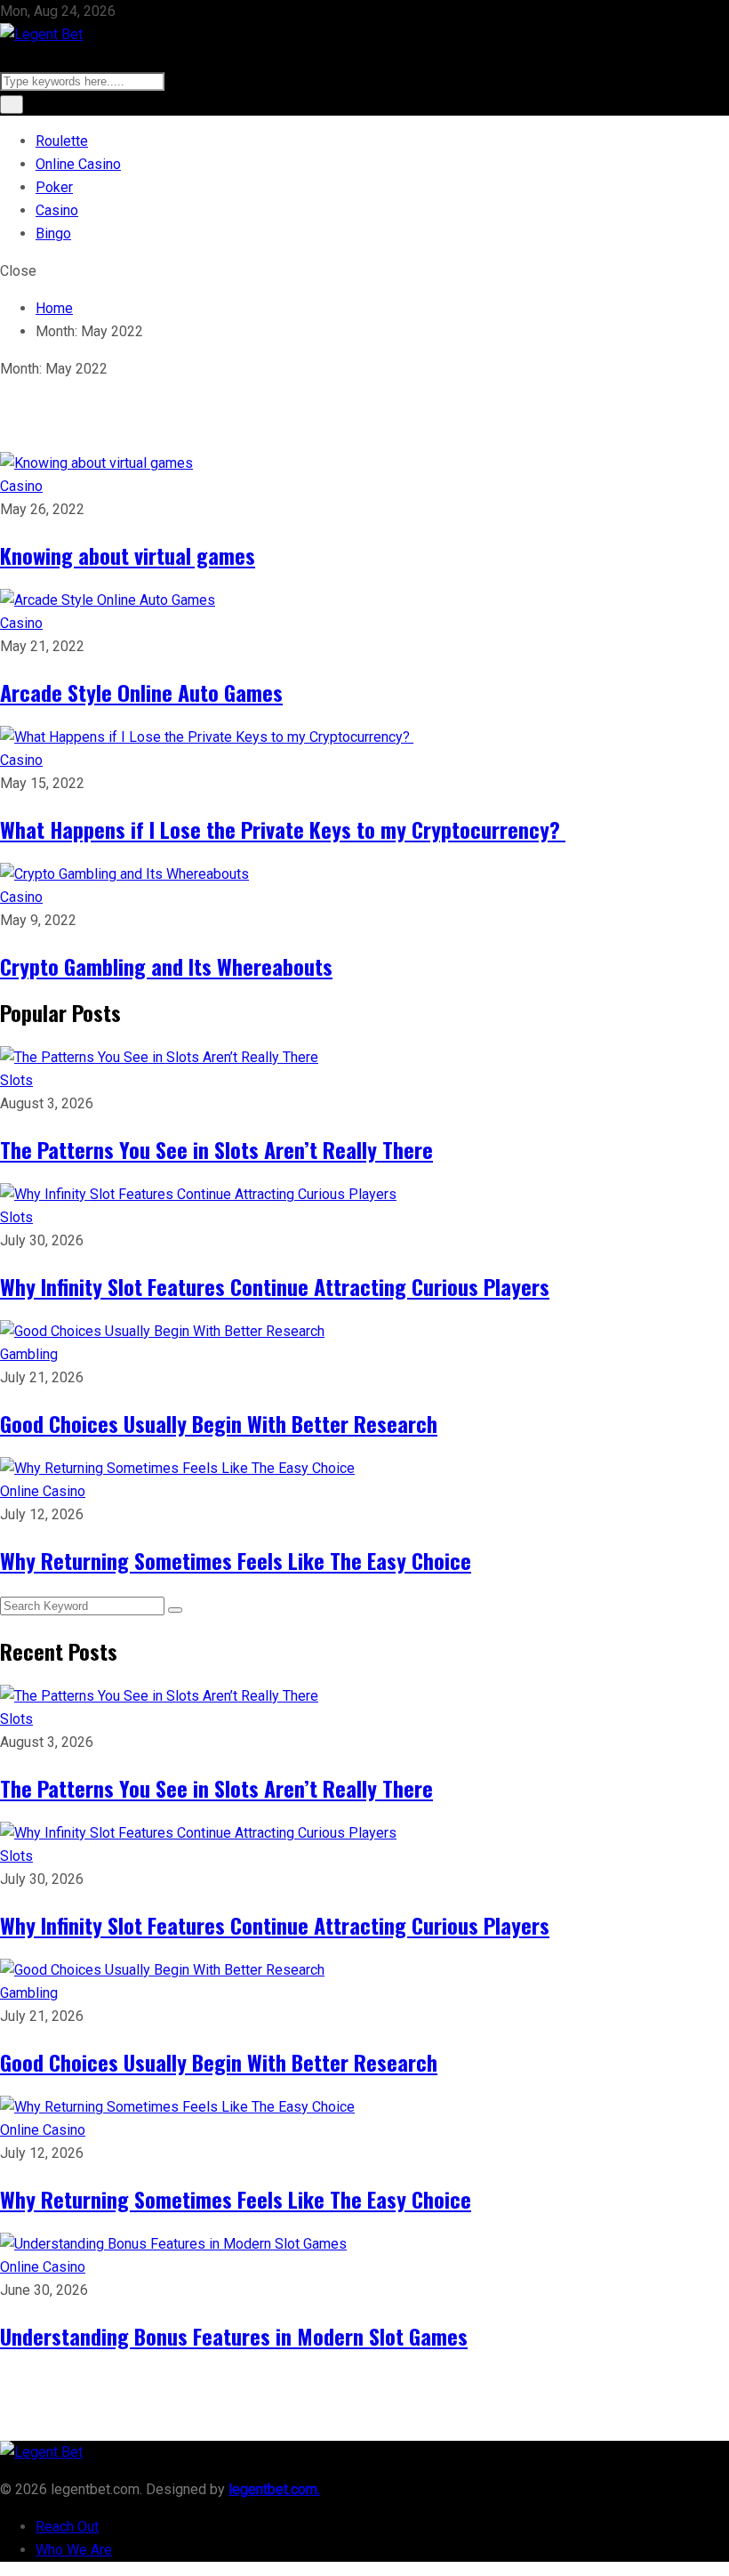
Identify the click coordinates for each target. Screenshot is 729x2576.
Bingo (53, 233)
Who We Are (74, 2550)
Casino (57, 210)
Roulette (62, 141)
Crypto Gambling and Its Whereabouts (166, 966)
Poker (54, 187)
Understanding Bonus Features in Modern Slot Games (234, 2336)
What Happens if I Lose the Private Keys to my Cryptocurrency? (283, 829)
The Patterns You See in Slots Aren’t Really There (216, 1149)
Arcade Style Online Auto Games (141, 692)
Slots (16, 1080)
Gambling (29, 1354)
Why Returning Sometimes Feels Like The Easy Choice (236, 1560)
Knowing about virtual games (128, 555)
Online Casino (78, 164)
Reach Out (67, 2527)
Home (54, 308)
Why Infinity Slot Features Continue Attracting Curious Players (275, 1286)
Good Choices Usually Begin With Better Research (219, 1423)
